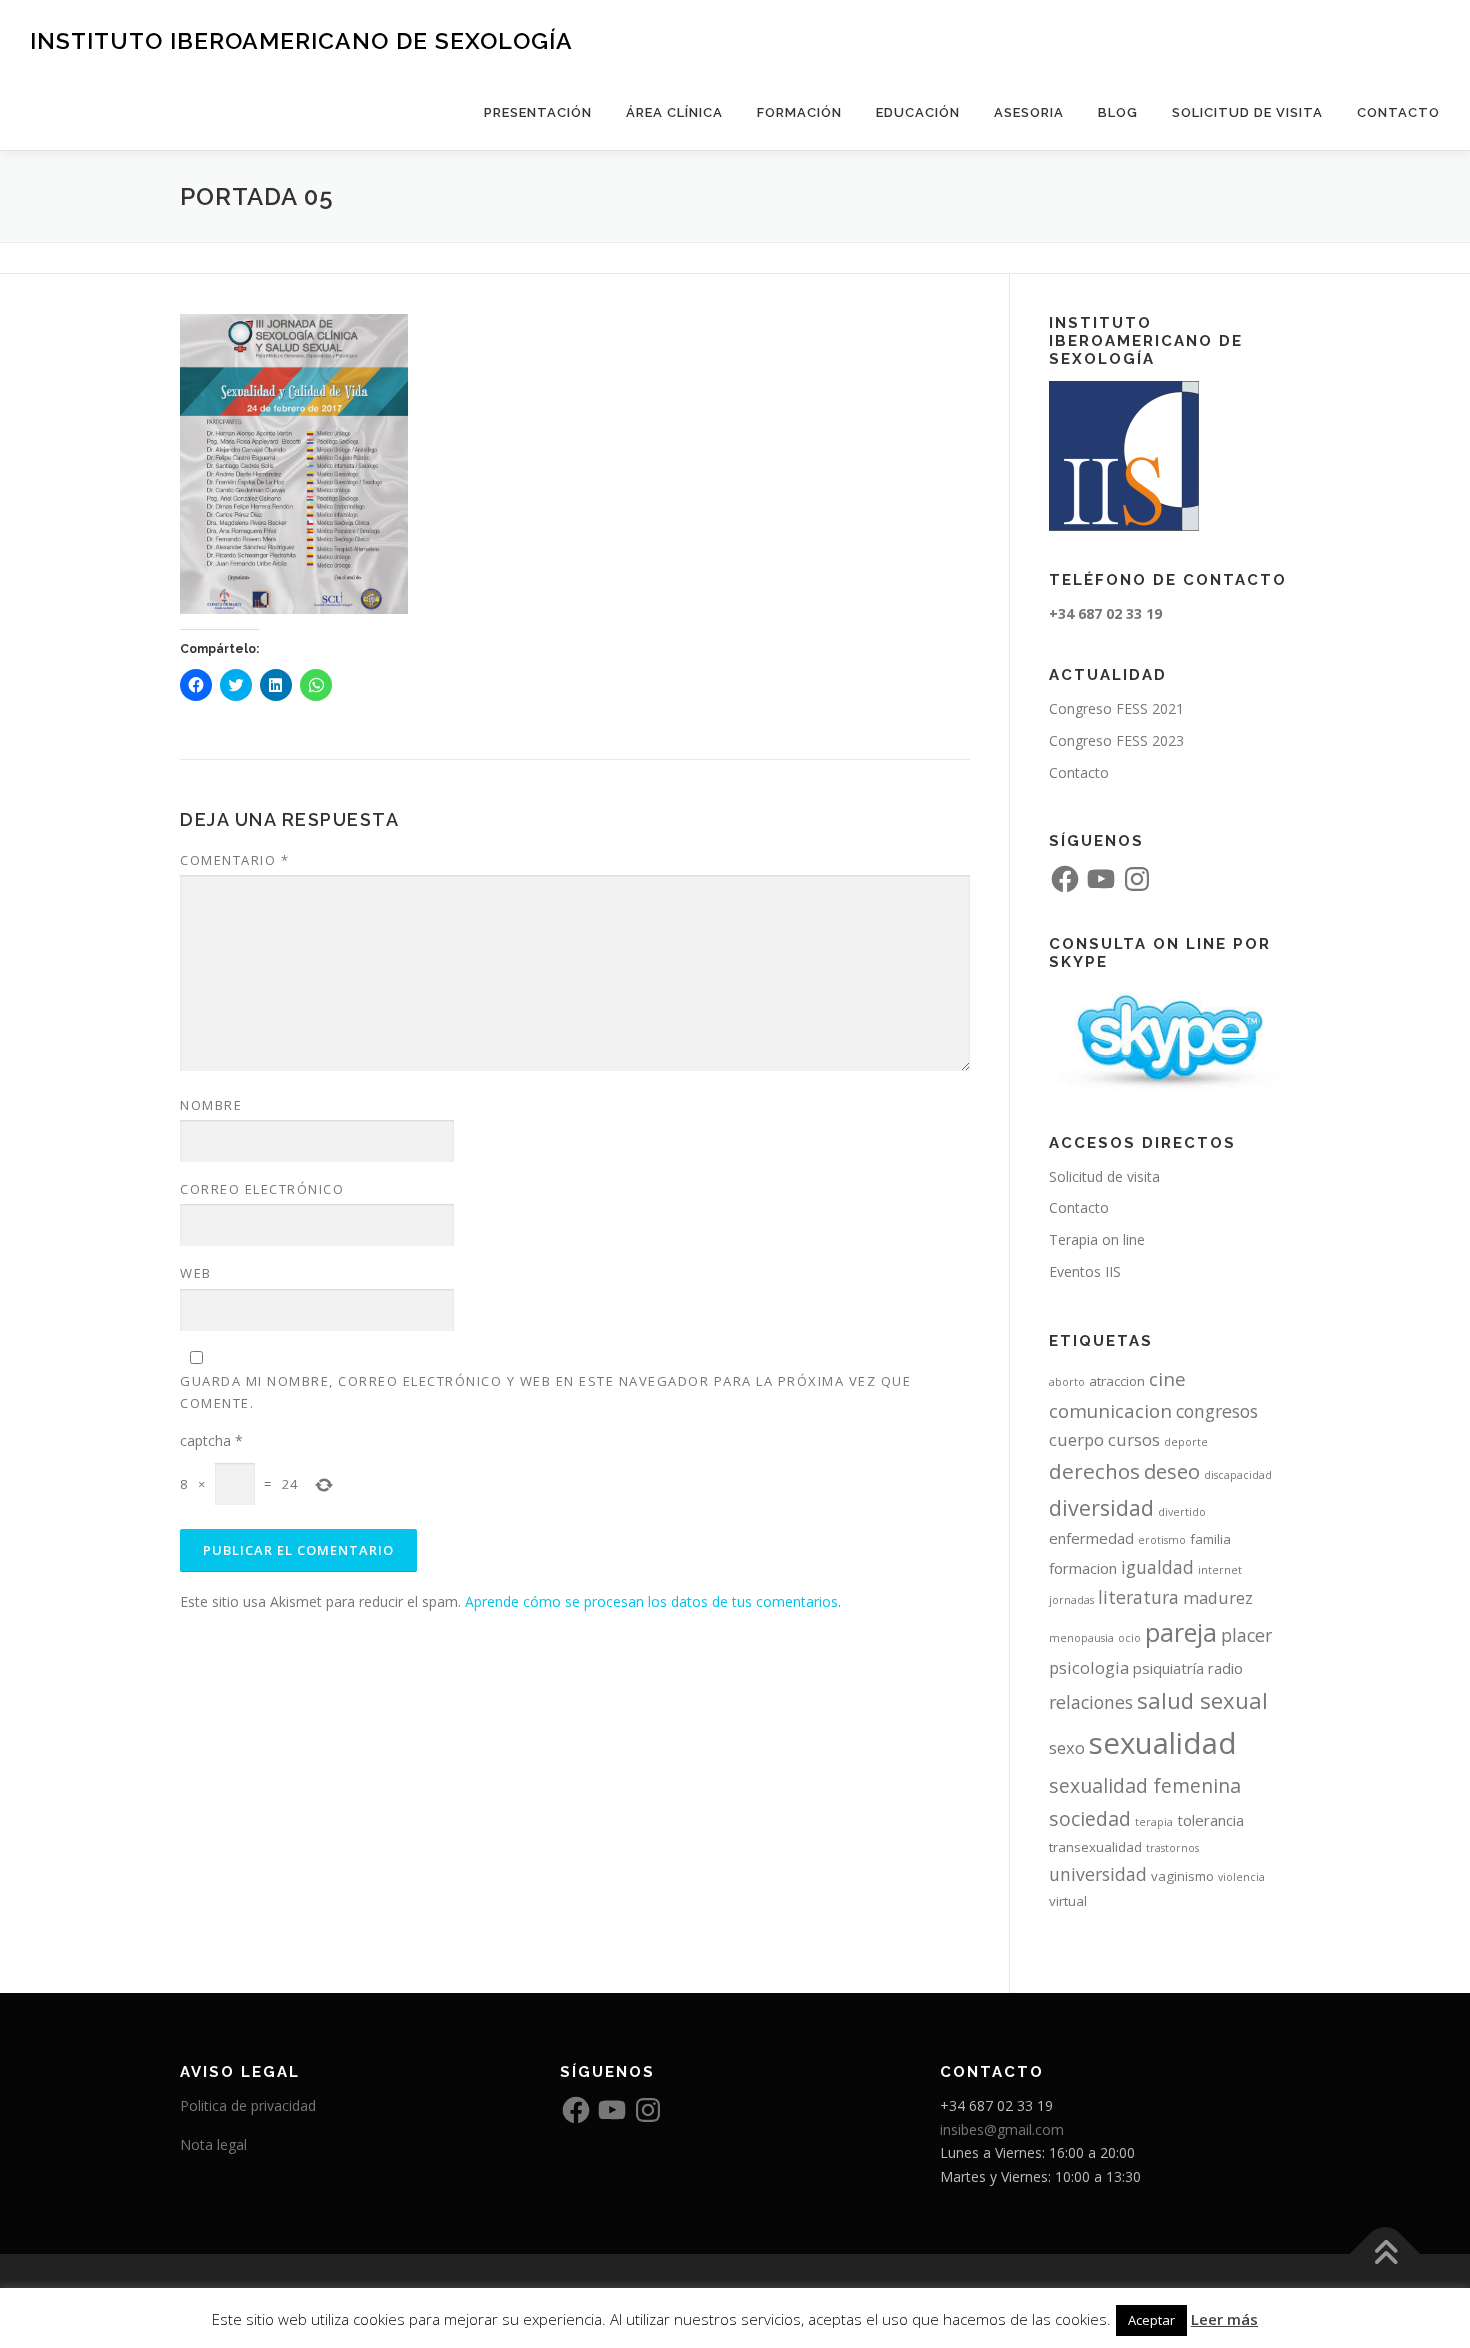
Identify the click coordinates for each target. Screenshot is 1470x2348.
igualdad (1157, 1567)
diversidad (1101, 1507)
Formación (799, 112)
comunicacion (1110, 1410)
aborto (1067, 1382)
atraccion (1117, 1381)
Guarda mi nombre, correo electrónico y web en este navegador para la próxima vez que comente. (545, 1392)
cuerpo (1076, 1439)
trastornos (1172, 1848)
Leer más (1224, 2319)
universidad (1098, 1874)
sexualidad (1163, 1743)
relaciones (1091, 1702)
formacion (1083, 1568)
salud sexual (1202, 1700)
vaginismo (1182, 1876)
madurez (1218, 1597)
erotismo (1162, 1540)
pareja (1181, 1632)
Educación (918, 112)
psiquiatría (1168, 1668)
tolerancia (1210, 1820)
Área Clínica (674, 112)
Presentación (538, 112)
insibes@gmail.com (1002, 2129)
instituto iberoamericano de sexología (301, 40)
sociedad (1090, 1818)
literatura (1138, 1597)
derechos (1094, 1471)
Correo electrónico (262, 1189)
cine (1167, 1378)
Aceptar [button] (1151, 2320)
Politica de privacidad (248, 2105)
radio (1225, 1668)
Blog (1118, 112)
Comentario (234, 860)
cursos (1134, 1439)
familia (1210, 1539)
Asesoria (1029, 112)
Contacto (1398, 112)
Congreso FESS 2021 (1116, 708)
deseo (1172, 1471)
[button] (294, 464)
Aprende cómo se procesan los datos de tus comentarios (651, 1601)
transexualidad (1095, 1847)
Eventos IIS (1085, 1271)
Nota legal (213, 2144)
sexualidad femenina (1145, 1785)
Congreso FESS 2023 (1116, 740)
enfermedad (1091, 1538)
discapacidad (1238, 1475)
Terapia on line (1097, 1239)
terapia (1154, 1822)
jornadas (1071, 1600)
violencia (1241, 1877)
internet (1220, 1570)
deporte (1186, 1442)
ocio (1129, 1638)
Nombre (211, 1105)
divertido (1182, 1512)
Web (196, 1273)
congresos (1217, 1411)
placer (1246, 1635)
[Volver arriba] (1385, 2254)
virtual (1068, 1901)
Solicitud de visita (1247, 112)
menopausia (1081, 1638)
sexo (1067, 1747)
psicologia (1089, 1667)
